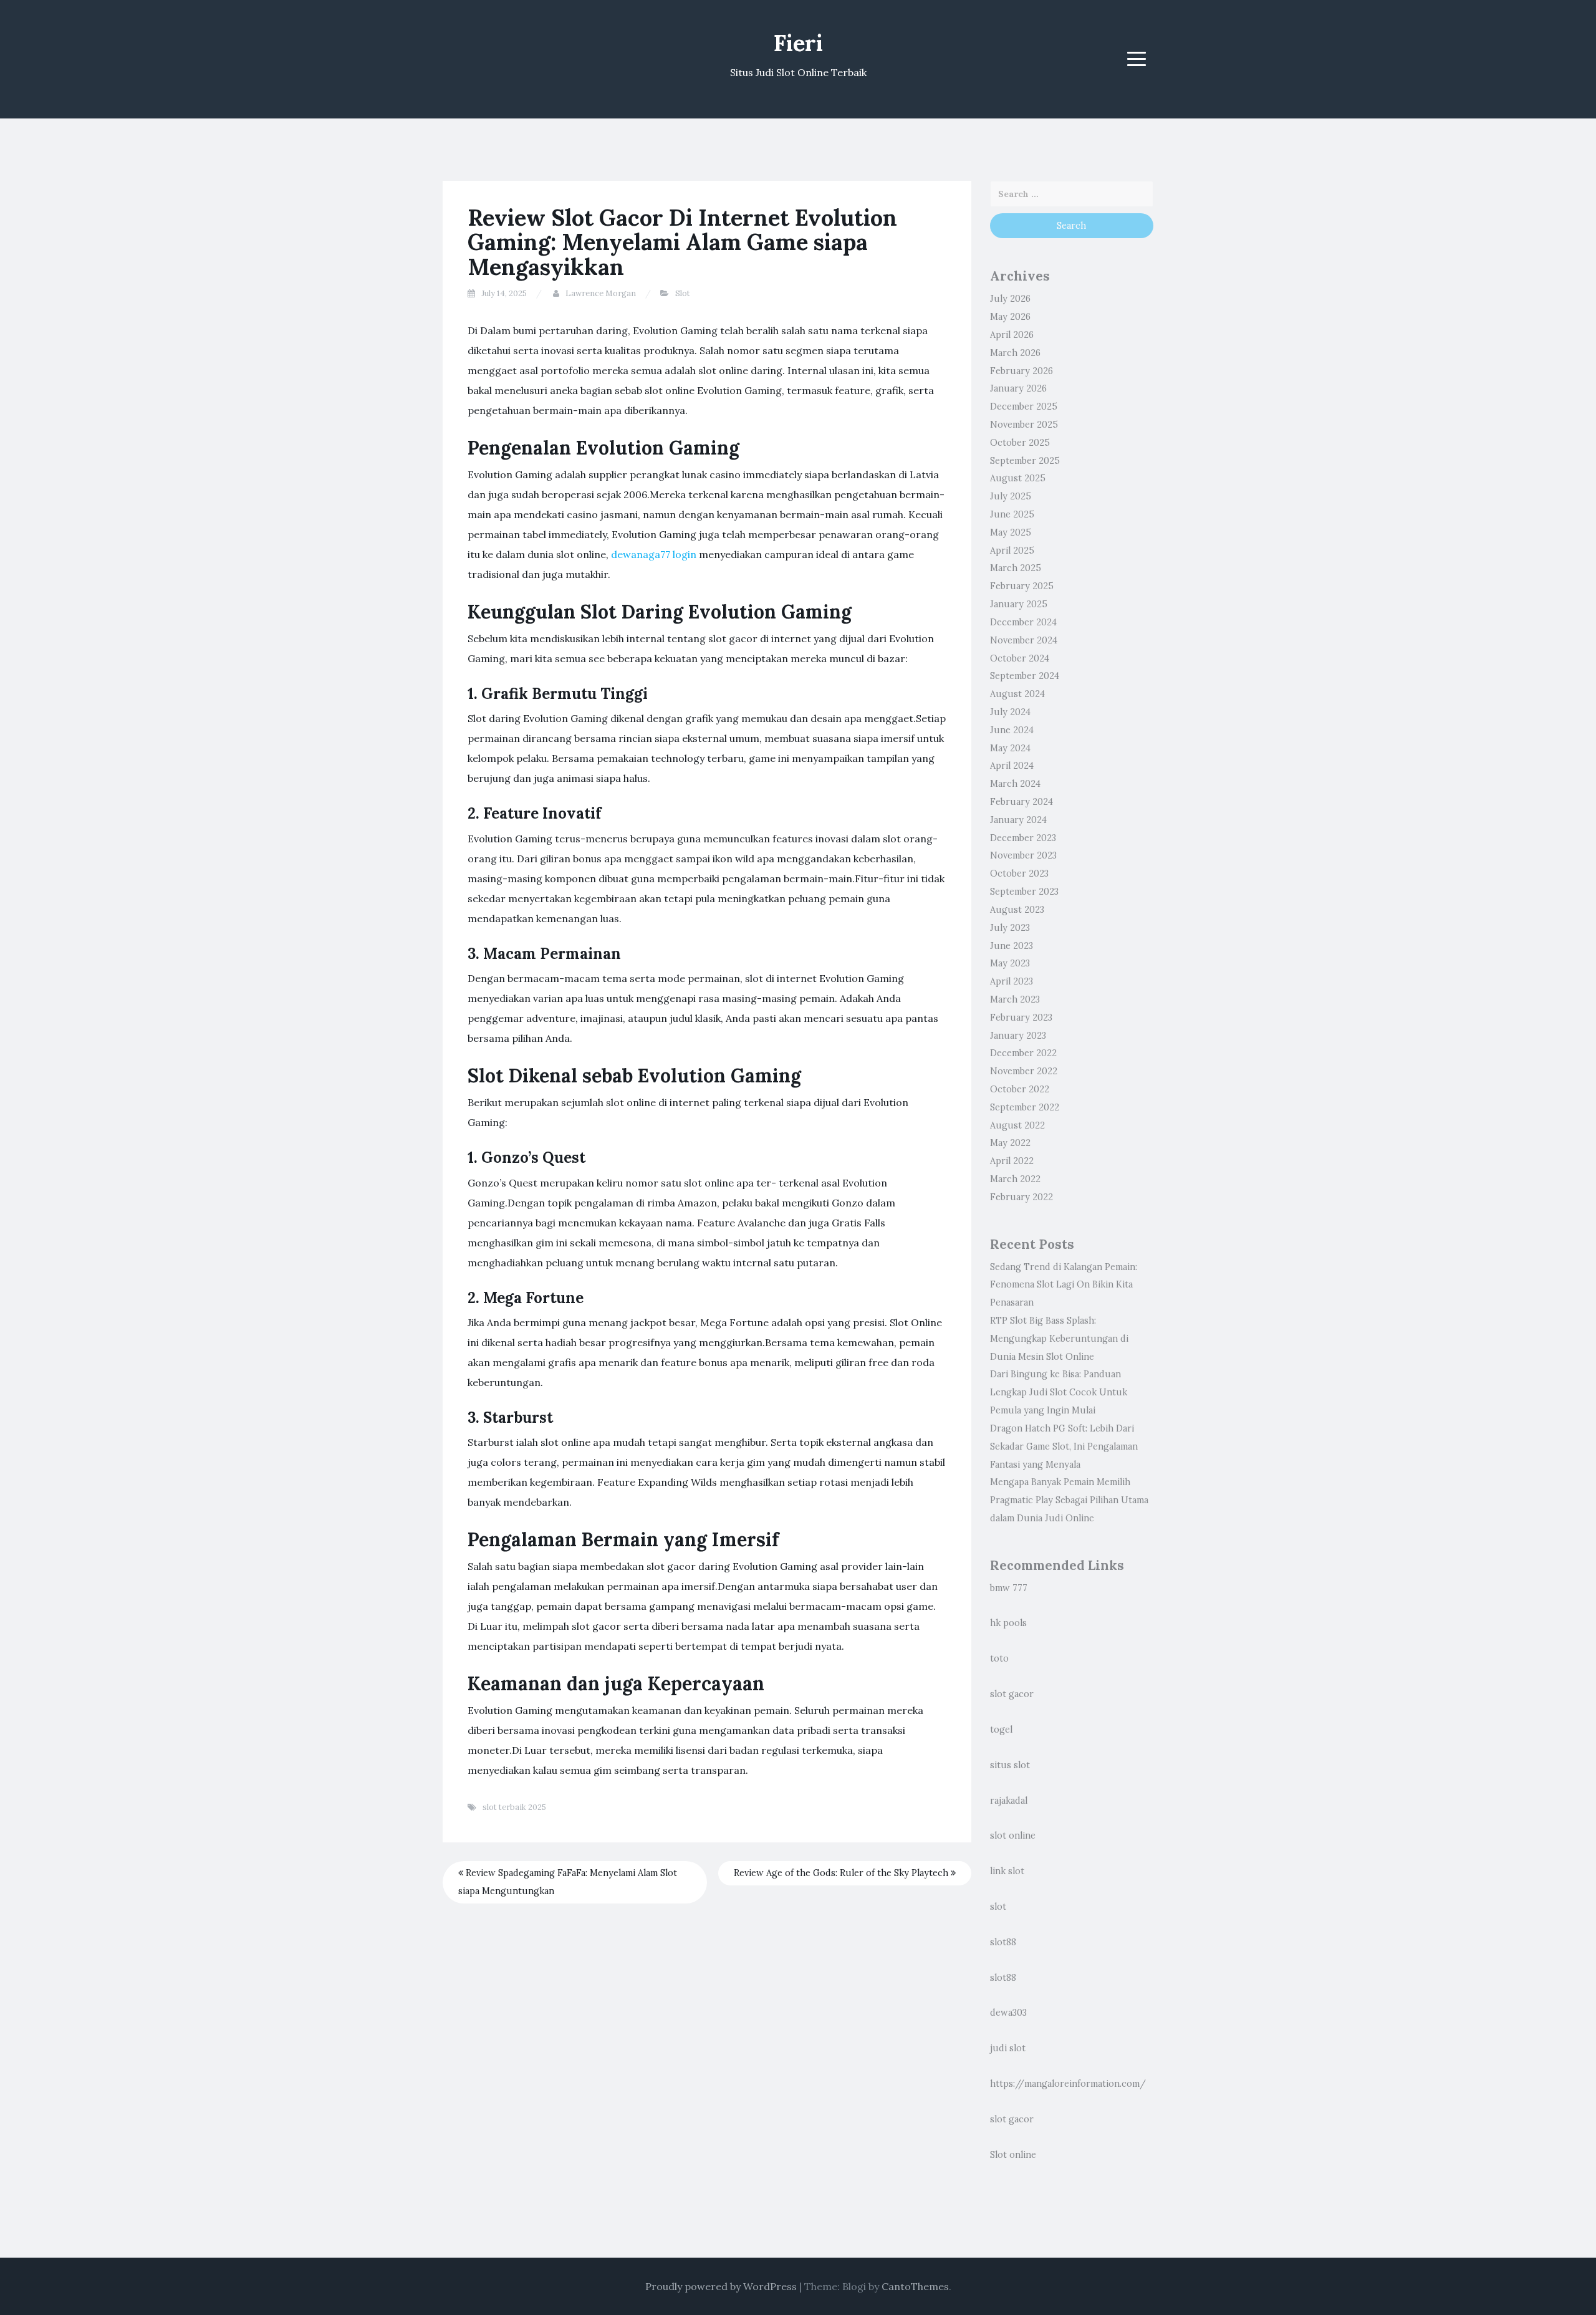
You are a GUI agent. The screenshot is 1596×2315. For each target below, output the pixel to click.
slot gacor (1012, 1694)
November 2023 (1023, 855)
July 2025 (1011, 496)
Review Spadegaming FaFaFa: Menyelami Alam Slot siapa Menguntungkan (568, 1882)
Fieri (798, 43)
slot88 (1003, 1942)
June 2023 (1012, 946)
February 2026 (1022, 371)
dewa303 (1008, 2013)
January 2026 (1018, 388)
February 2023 (1021, 1018)
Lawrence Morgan (601, 293)
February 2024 (1022, 802)
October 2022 (1020, 1089)
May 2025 (1011, 532)
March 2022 (1015, 1179)
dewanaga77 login (654, 554)
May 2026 (1010, 317)
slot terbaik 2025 (514, 1807)
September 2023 (1024, 892)
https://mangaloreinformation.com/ (1068, 2084)
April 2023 (1012, 981)
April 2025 (1012, 551)
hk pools (1008, 1623)
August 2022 (1017, 1125)
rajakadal (1009, 1801)
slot (998, 1907)
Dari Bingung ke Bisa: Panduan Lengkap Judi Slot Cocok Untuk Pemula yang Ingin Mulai (1059, 1392)
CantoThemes (915, 2286)
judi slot (1008, 2048)
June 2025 (1012, 514)
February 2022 (1022, 1197)
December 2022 (1023, 1053)
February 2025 (1022, 586)
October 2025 (1020, 443)
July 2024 (1010, 712)
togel (1001, 1730)
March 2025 (1016, 568)
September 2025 (1025, 461)
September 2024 (1025, 676)
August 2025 (1018, 478)
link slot (1007, 1871)
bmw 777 (1009, 1588)
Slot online (1013, 2155)
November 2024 (1024, 640)
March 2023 (1015, 999)
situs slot (1010, 1765)
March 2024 (1015, 784)
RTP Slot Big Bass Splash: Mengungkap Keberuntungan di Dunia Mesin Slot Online (1059, 1339)
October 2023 (1019, 874)
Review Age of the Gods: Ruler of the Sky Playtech (842, 1873)
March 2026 (1015, 353)
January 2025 (1019, 604)
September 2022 (1025, 1107)
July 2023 (1010, 928)
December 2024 (1023, 622)
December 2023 (1023, 838)
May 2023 (1010, 963)
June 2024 (1012, 730)
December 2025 (1024, 407)
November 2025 (1024, 425)
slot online (1013, 1836)
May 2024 (1010, 748)
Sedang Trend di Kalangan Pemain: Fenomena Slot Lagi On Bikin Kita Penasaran (1064, 1285)
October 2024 (1020, 658)
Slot (683, 293)
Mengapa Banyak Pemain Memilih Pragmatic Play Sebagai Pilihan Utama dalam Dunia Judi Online (1069, 1500)
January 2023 (1018, 1036)
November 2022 (1024, 1071)
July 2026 (1010, 299)
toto (999, 1658)
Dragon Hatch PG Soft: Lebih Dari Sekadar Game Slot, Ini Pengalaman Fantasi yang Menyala (1064, 1446)
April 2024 (1012, 766)
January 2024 (1018, 820)
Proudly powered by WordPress (721, 2286)
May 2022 (1010, 1143)
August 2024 (1017, 694)
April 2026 (1012, 335)
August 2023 (1017, 910)
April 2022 (1012, 1161)
